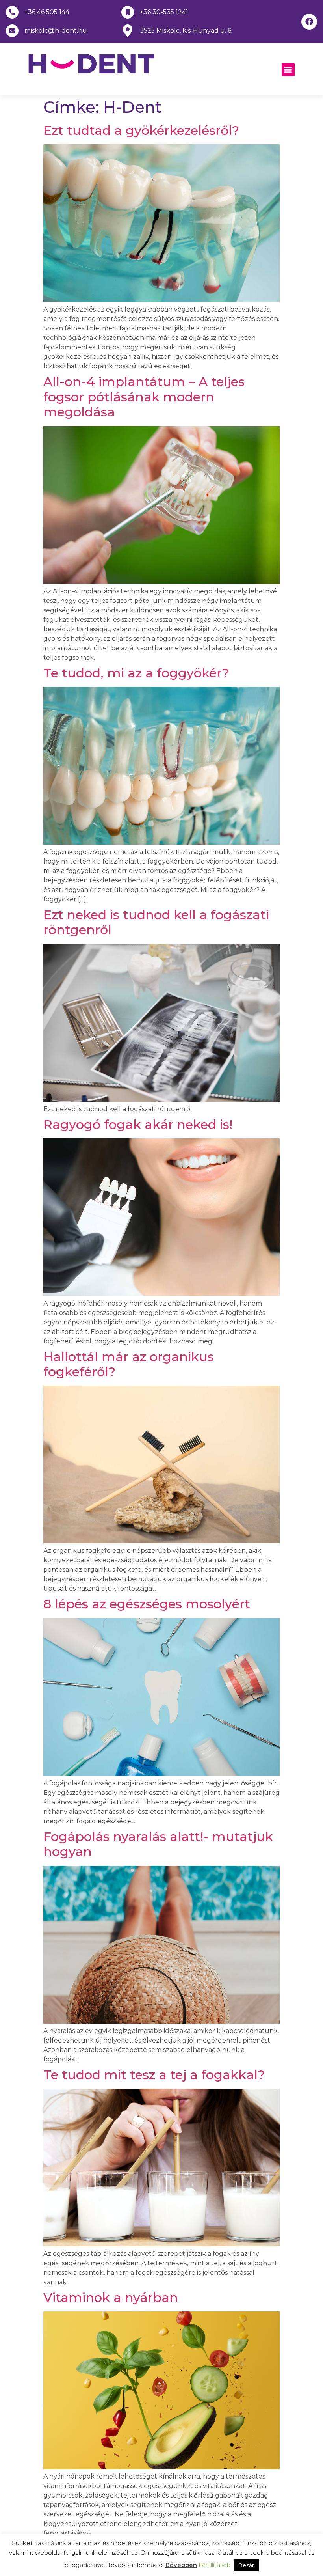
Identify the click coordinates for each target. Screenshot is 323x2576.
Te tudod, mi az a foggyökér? (136, 673)
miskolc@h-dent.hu (56, 31)
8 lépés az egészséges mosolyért (147, 1604)
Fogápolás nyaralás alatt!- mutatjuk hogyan (158, 1844)
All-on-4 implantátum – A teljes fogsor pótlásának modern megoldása (144, 397)
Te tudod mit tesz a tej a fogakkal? (154, 2075)
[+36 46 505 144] (12, 12)
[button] (288, 70)
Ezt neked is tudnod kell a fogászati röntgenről (156, 922)
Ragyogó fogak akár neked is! (138, 1124)
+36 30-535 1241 (164, 12)
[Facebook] (309, 22)
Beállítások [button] (214, 2565)
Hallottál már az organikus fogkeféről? (129, 1364)
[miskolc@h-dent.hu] (12, 31)
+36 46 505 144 (47, 12)
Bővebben (181, 2565)
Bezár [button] (246, 2565)
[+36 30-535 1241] (128, 12)
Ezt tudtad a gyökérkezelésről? (141, 130)
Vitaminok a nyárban (111, 2297)
